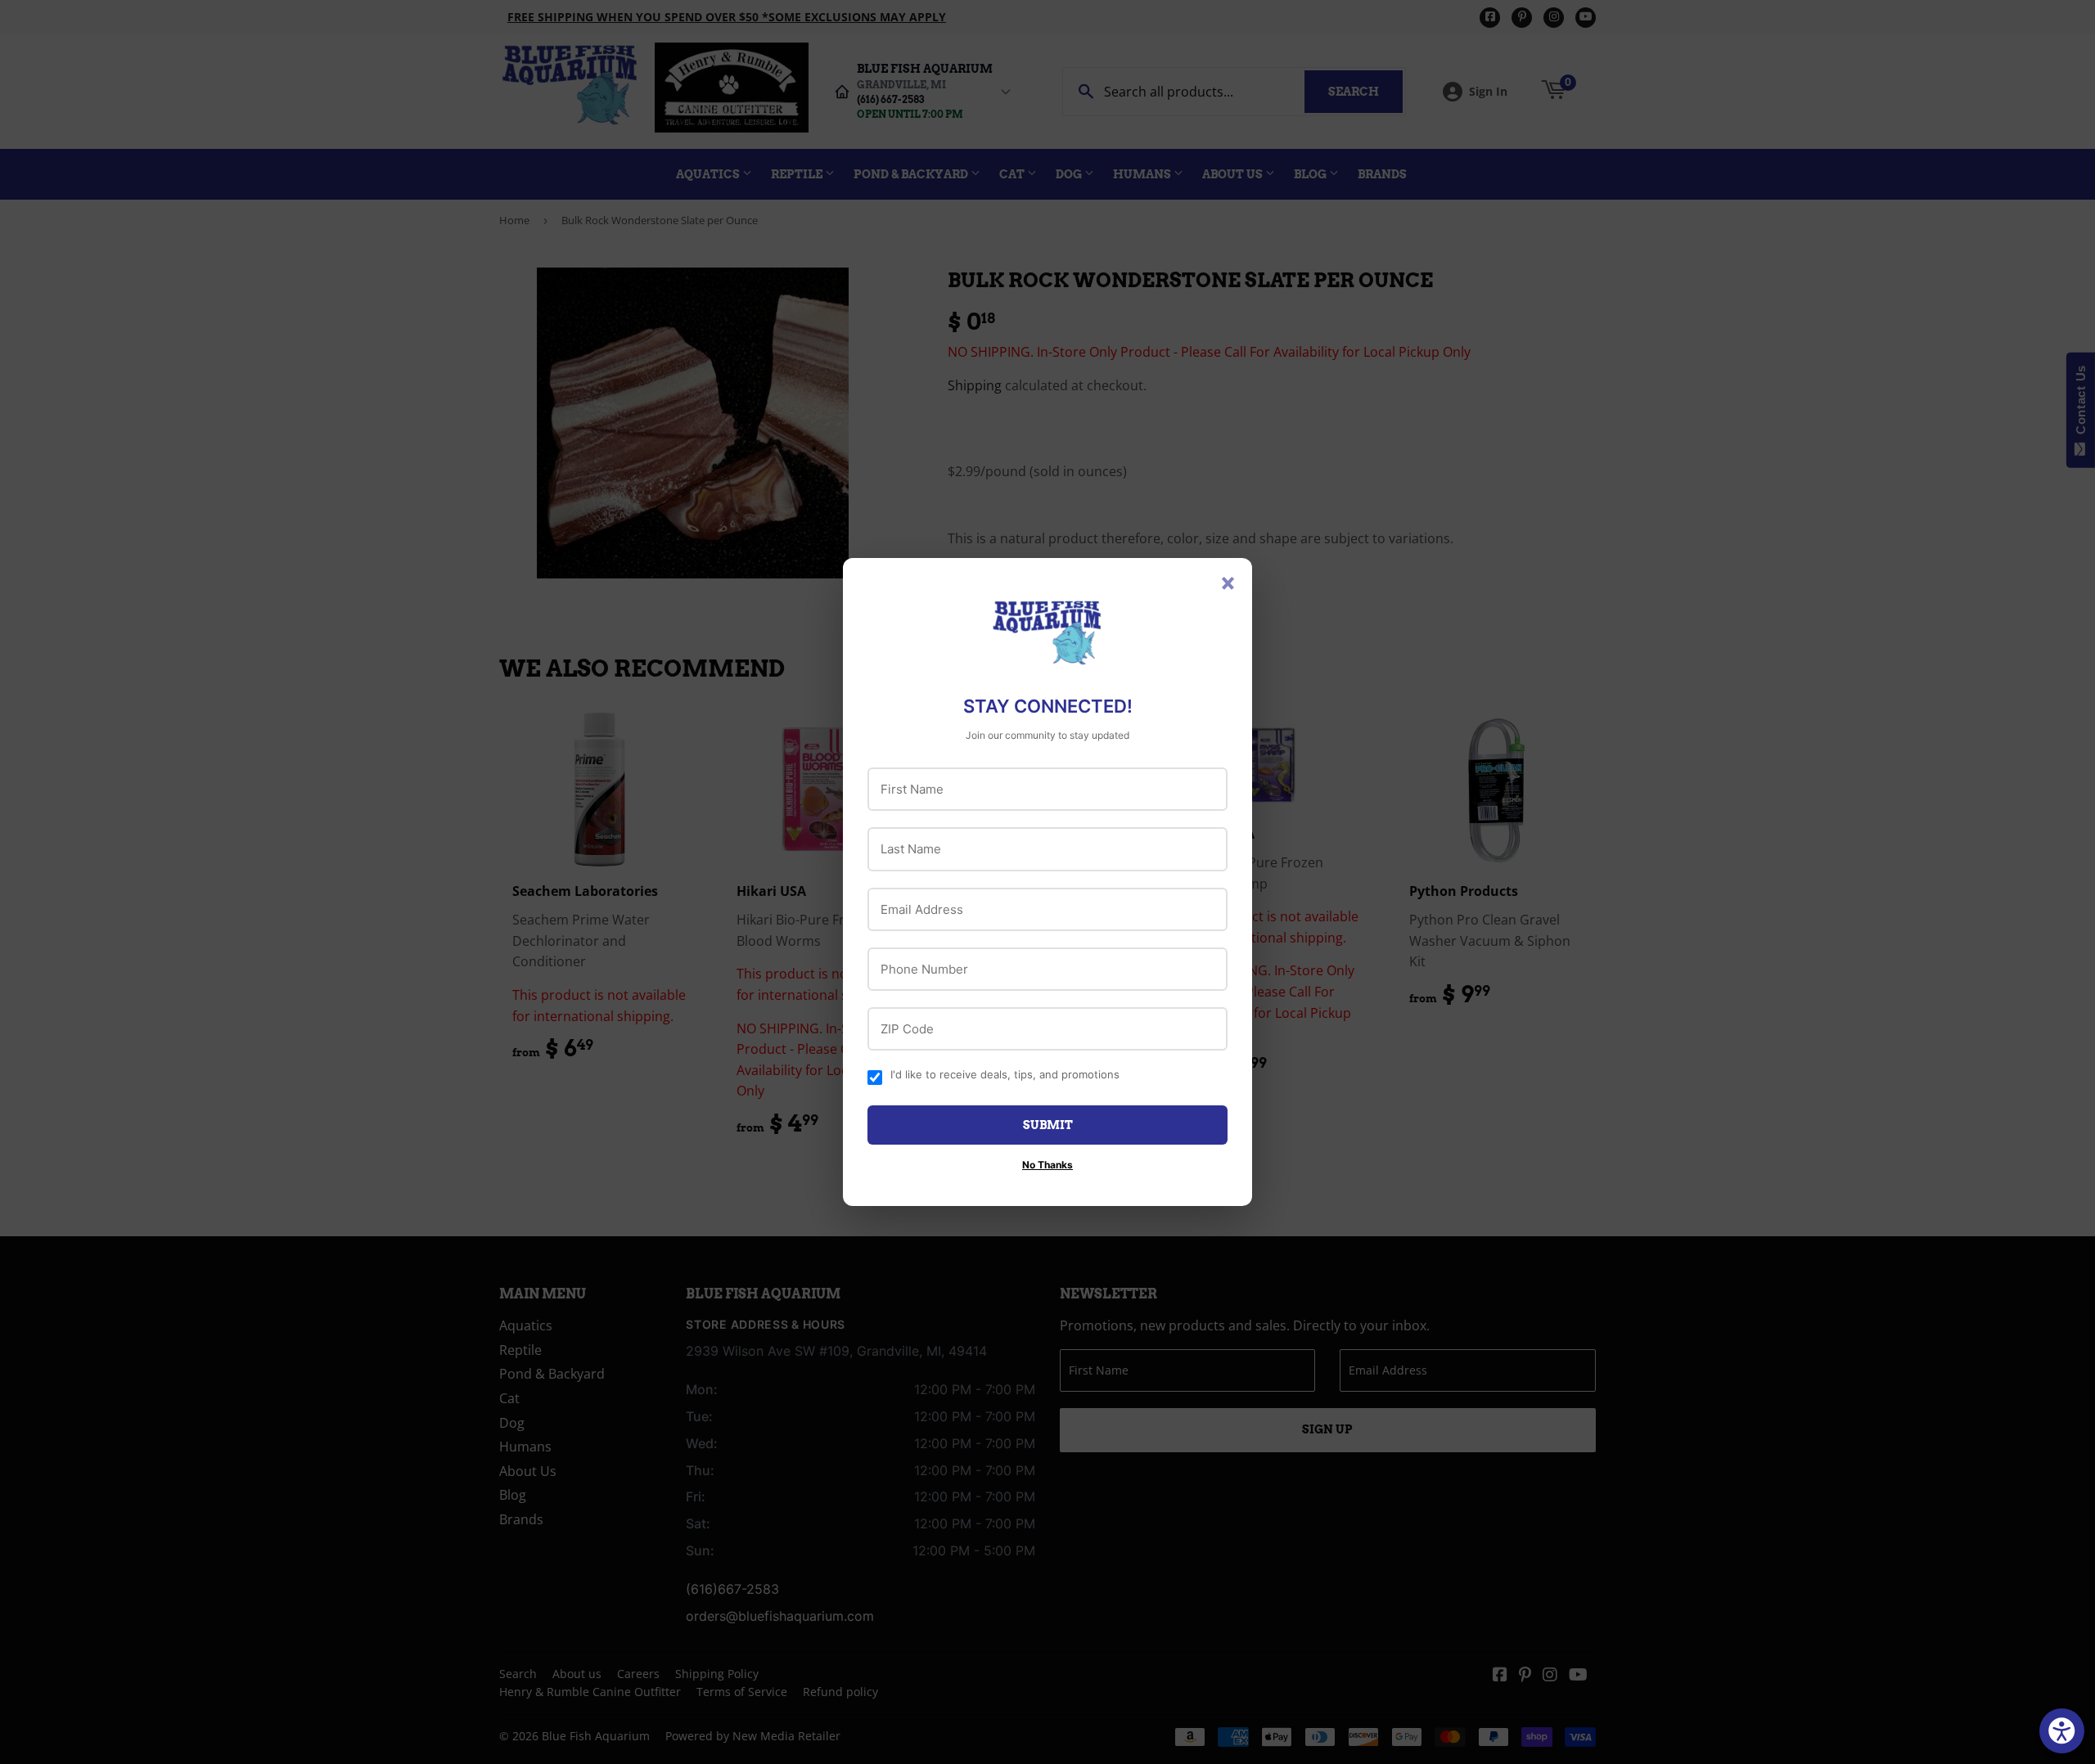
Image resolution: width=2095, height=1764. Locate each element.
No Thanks (1047, 1165)
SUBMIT (1048, 1125)
